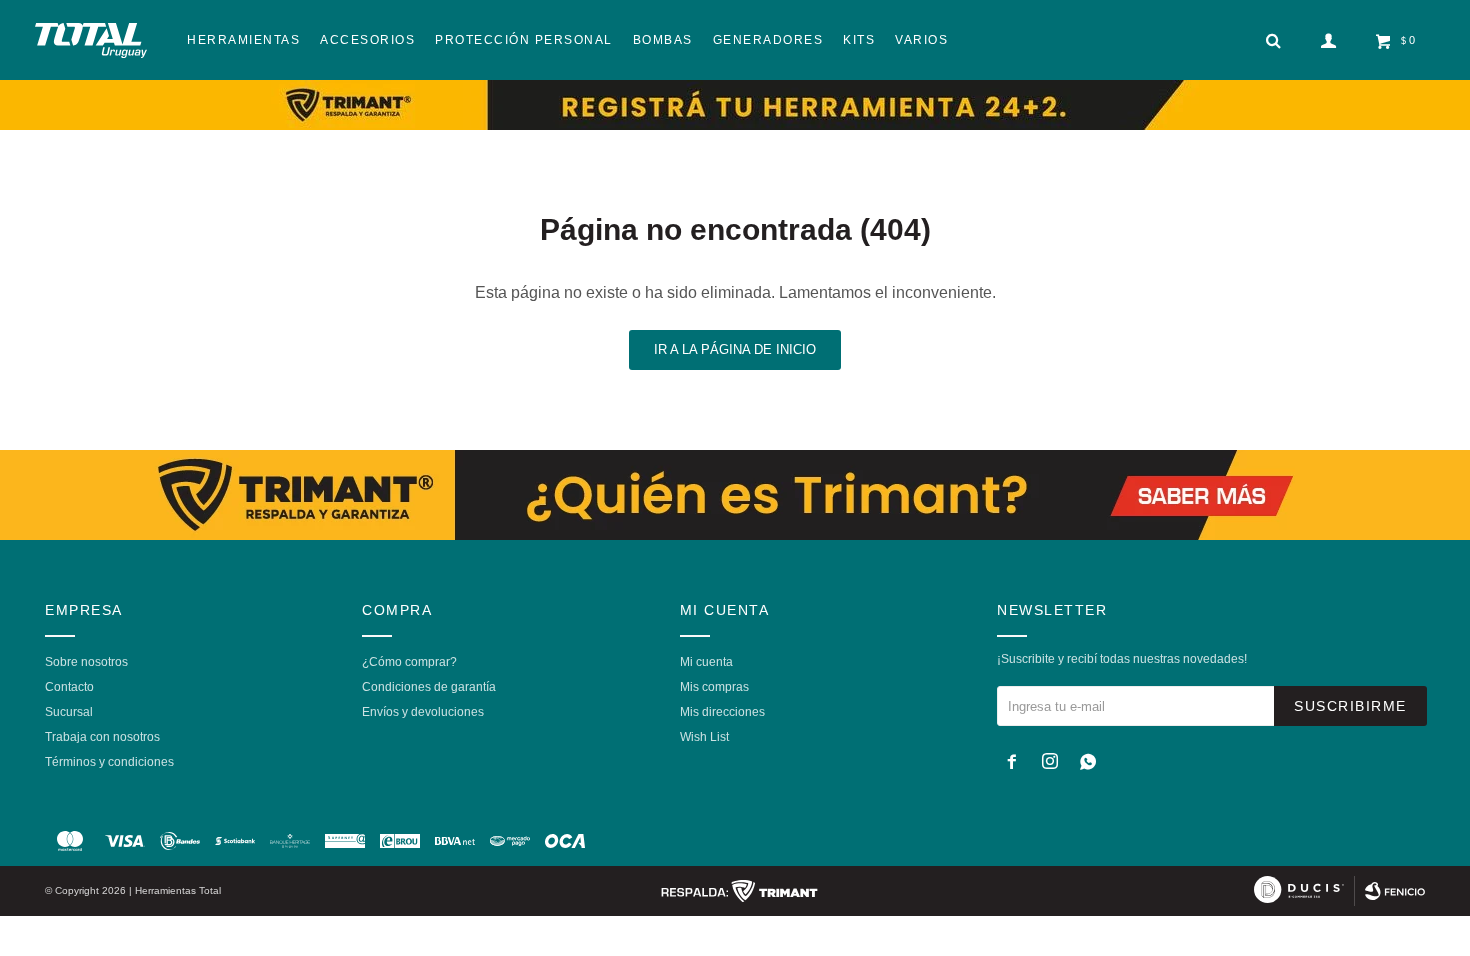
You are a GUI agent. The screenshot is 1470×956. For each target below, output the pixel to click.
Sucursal (69, 712)
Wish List (704, 737)
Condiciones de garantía (429, 687)
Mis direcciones (722, 712)
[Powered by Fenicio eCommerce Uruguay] (1395, 891)
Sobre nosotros (86, 662)
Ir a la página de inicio (735, 349)
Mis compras (714, 687)
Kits (859, 40)
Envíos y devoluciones (423, 712)
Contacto (69, 687)
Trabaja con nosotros (102, 737)
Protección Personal (524, 40)
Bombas (663, 40)
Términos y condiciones (109, 762)
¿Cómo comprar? (409, 662)
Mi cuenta (706, 662)
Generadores (768, 40)
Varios (921, 40)
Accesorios (367, 40)
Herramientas (243, 40)
